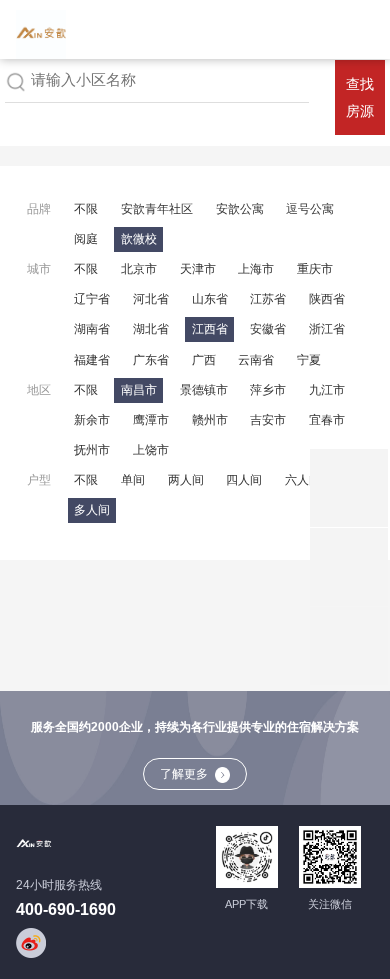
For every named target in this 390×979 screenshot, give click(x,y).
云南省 (256, 360)
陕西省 (327, 299)
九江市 (327, 390)
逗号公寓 (310, 209)
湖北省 (151, 329)
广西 (204, 360)
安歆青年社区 (157, 209)
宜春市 (327, 420)
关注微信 (330, 904)
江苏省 (268, 299)
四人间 (244, 480)
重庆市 (315, 269)
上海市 (256, 269)
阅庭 (86, 239)
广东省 (151, 360)
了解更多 (184, 774)
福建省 (92, 360)
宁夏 (309, 360)
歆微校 (139, 239)
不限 (86, 209)
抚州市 (92, 450)
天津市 (198, 269)
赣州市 (210, 420)
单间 (133, 480)
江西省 (210, 329)
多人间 (92, 510)
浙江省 (327, 329)
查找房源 (360, 98)
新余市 (92, 420)
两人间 (186, 480)
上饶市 (151, 450)
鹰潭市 (151, 420)
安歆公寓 (240, 209)
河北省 (151, 299)
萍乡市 (268, 390)
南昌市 (139, 390)
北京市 (139, 269)
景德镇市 (204, 390)
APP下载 (246, 904)
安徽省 (268, 329)
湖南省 (92, 329)
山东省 (210, 299)
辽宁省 (92, 299)
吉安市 (268, 420)
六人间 (303, 480)
